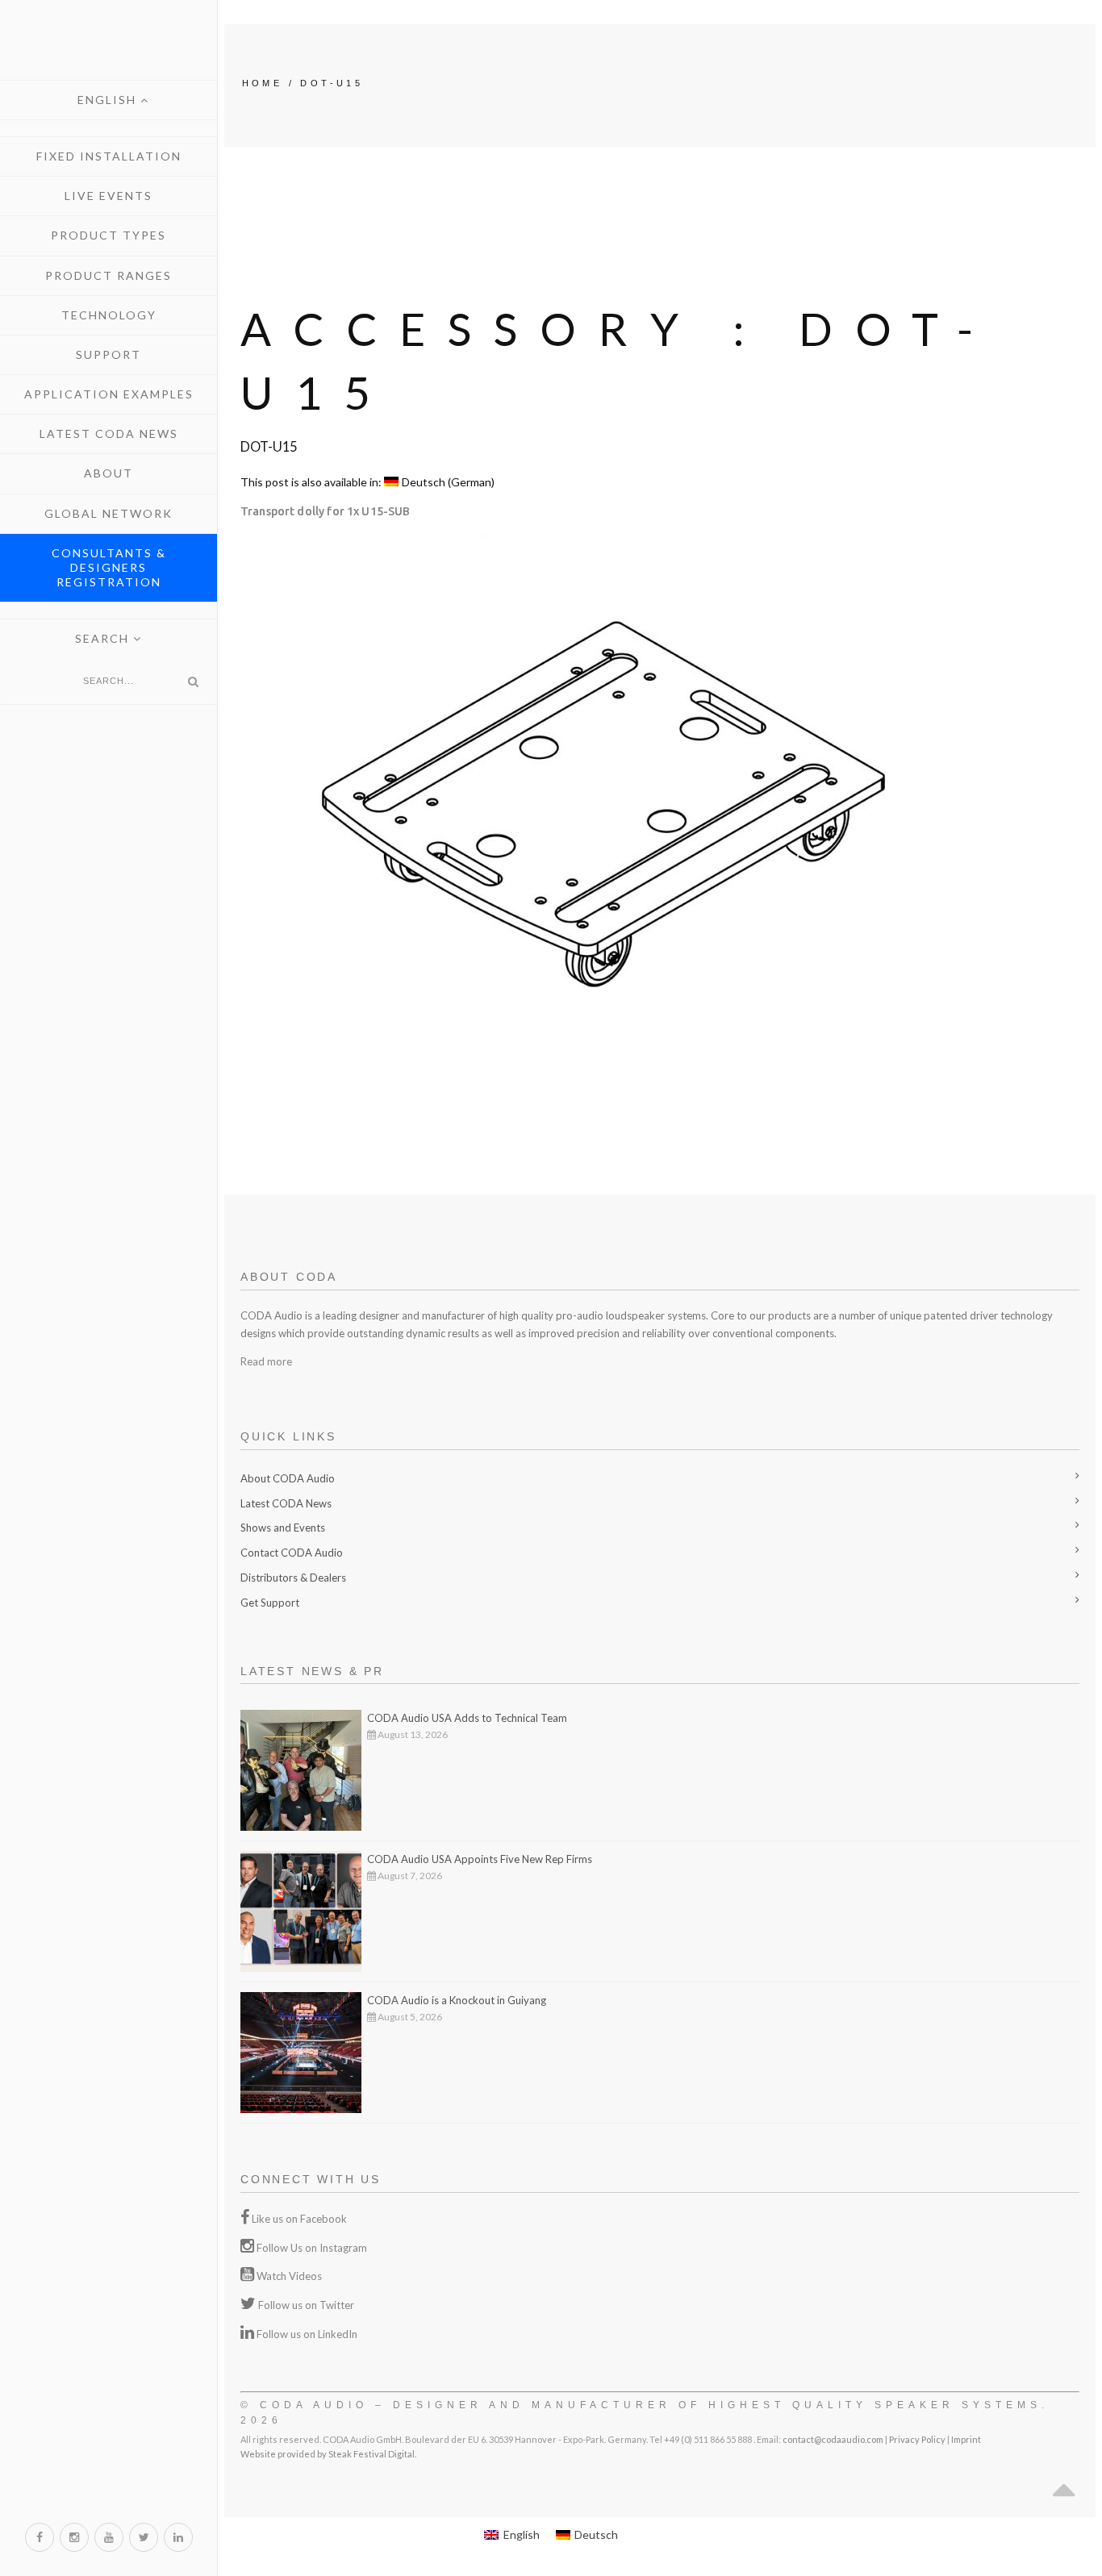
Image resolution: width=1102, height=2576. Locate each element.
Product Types (109, 235)
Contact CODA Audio (292, 1553)
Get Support (270, 1603)
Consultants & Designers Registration (109, 567)
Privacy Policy (917, 2439)
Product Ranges (109, 275)
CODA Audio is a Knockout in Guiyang (457, 2000)
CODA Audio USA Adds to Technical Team (467, 1718)
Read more (266, 1361)
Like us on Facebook (299, 2219)
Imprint (966, 2439)
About (109, 473)
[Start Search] (193, 682)
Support (109, 354)
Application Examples (109, 394)
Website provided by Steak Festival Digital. (328, 2454)
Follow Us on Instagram (312, 2248)
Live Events (109, 196)
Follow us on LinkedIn (307, 2334)
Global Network (109, 513)
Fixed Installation (109, 156)
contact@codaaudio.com (833, 2439)
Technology (109, 315)
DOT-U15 (332, 83)
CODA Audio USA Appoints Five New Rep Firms (480, 1859)
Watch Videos (289, 2276)
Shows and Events (283, 1528)
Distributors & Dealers (293, 1578)
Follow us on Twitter (306, 2305)
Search (104, 638)
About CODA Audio (288, 1478)
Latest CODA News (109, 434)
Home (263, 83)
